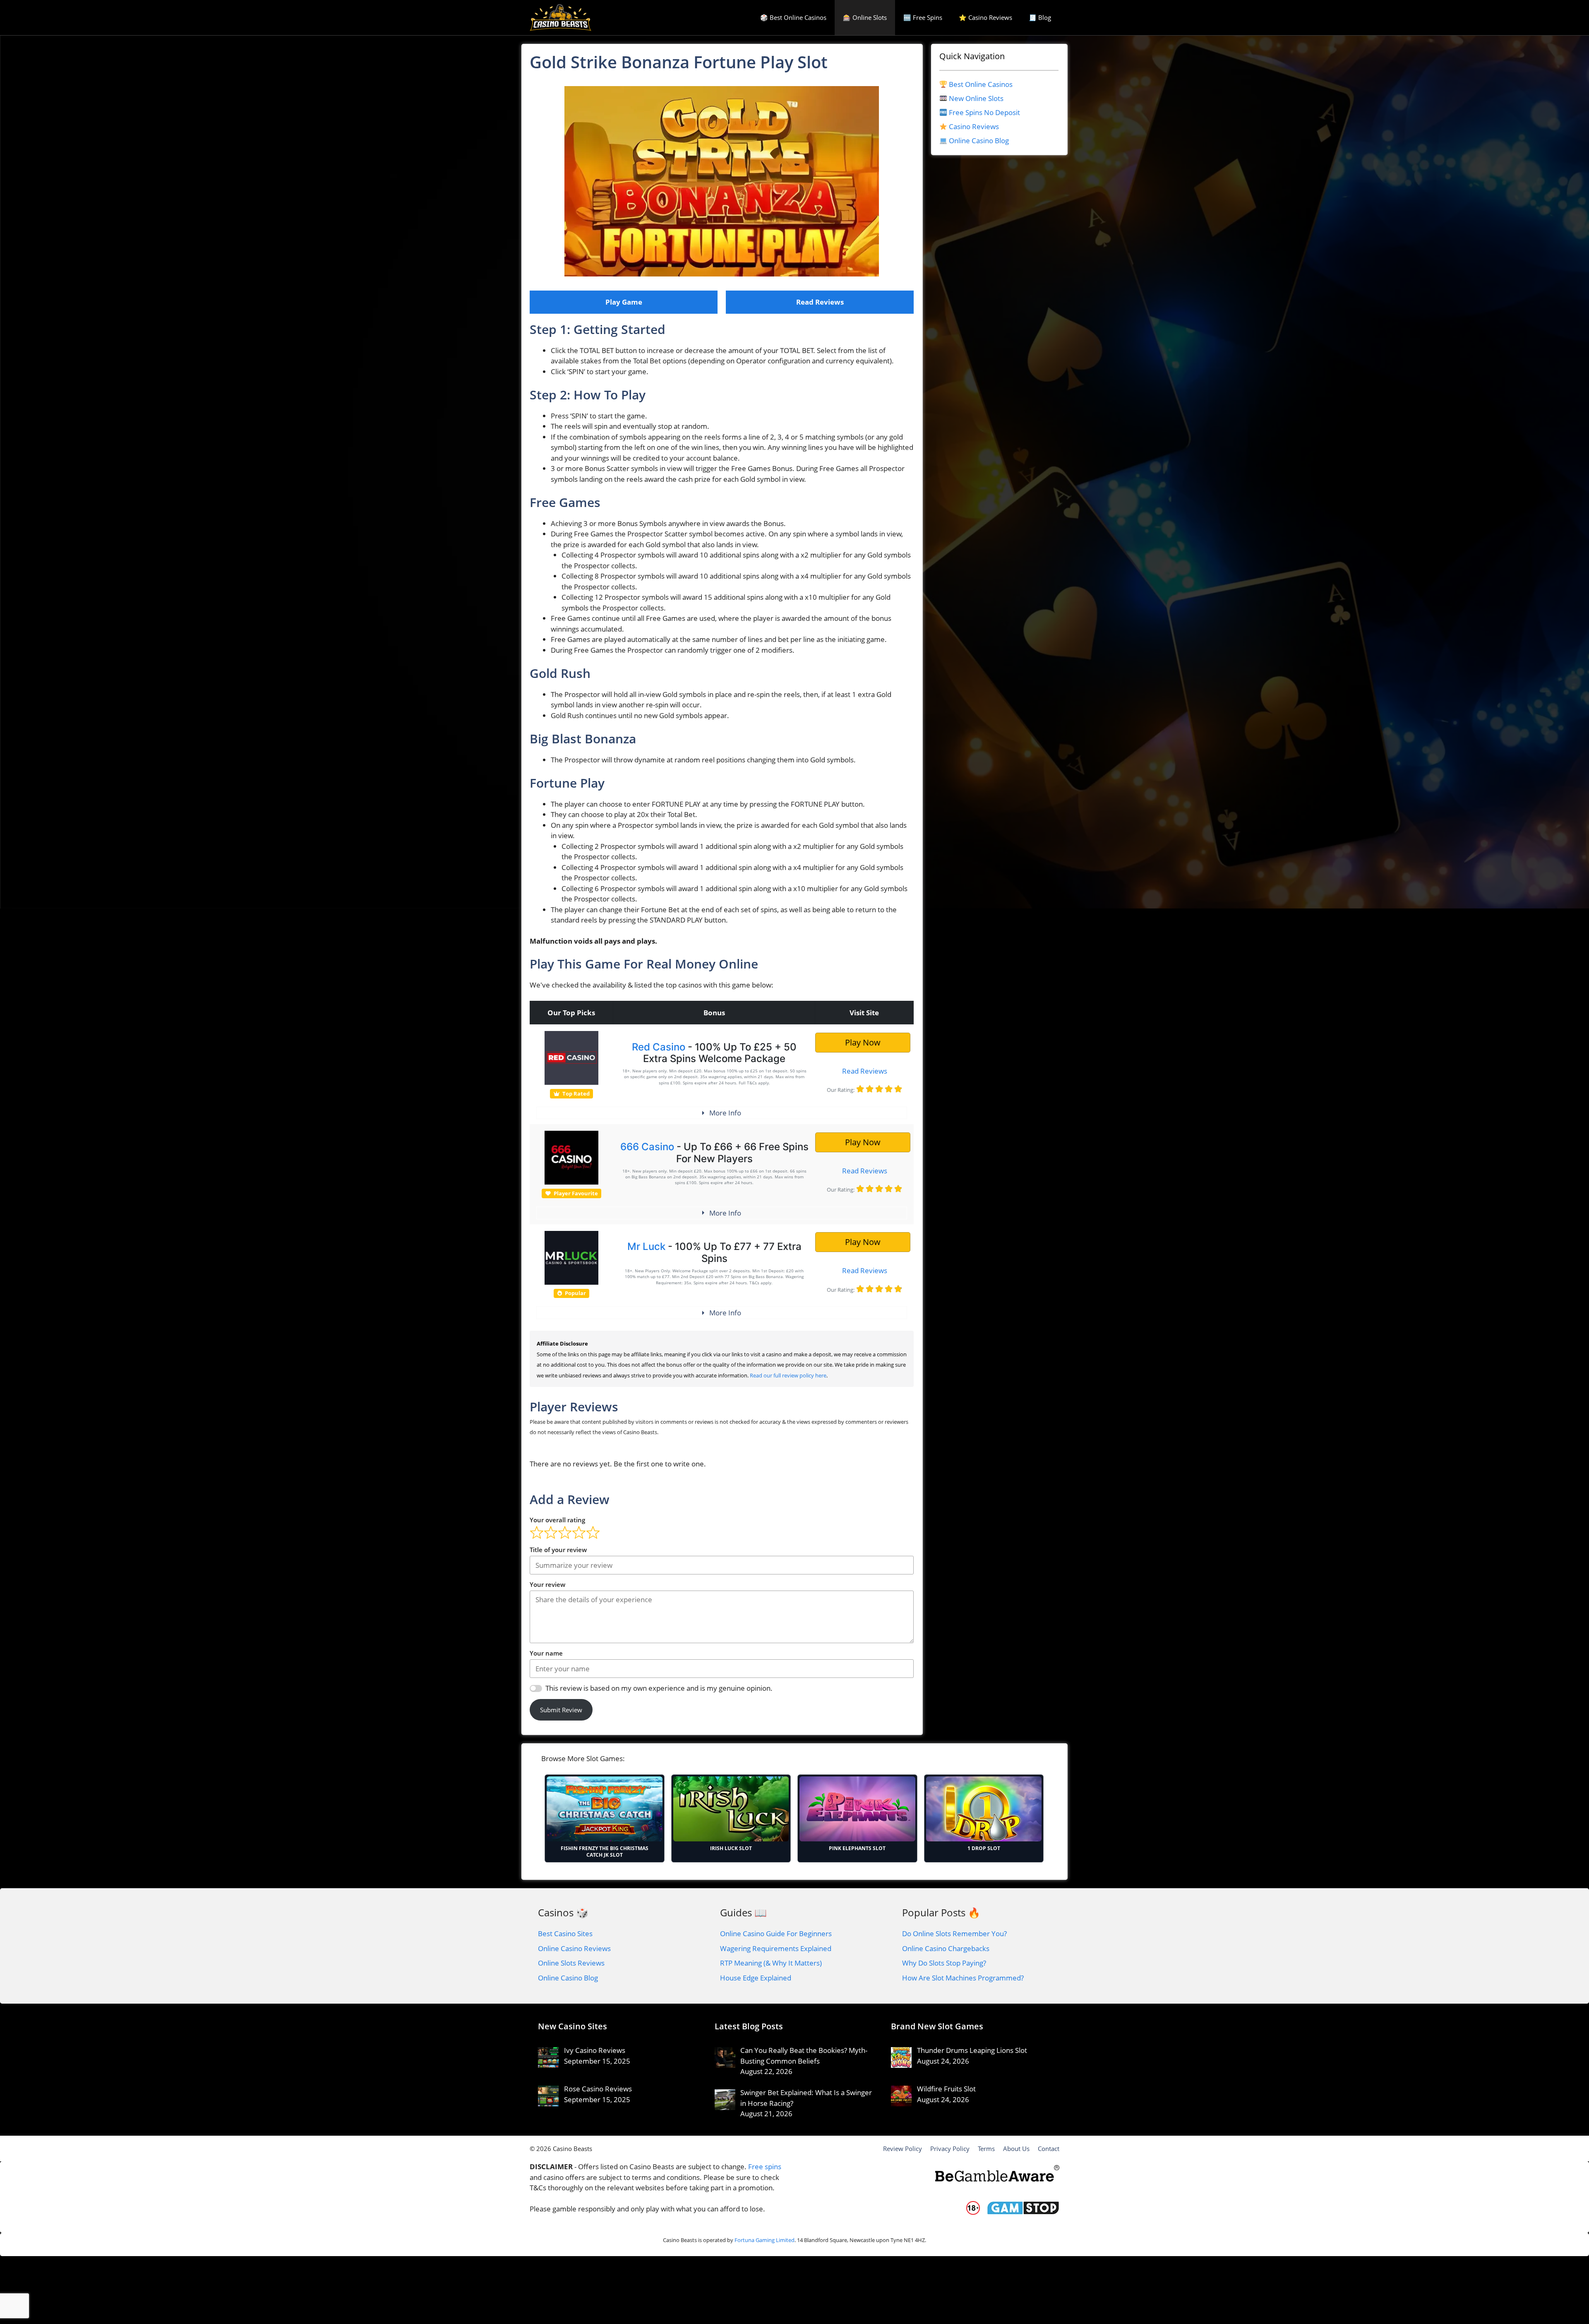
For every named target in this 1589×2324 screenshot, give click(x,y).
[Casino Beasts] (560, 18)
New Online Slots (976, 98)
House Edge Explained (756, 1978)
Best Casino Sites (565, 1933)
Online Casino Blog (979, 141)
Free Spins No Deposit (984, 112)
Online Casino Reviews (574, 1948)
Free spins (765, 2167)
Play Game (624, 302)
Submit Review (561, 1710)
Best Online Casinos (981, 84)
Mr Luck (646, 1246)
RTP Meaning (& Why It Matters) (771, 1963)
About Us (1016, 2149)
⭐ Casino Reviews (985, 17)
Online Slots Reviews (571, 1963)
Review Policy (903, 2149)
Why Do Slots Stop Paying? (944, 1963)
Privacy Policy (950, 2149)
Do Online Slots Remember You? (954, 1933)
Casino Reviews (974, 126)
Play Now (863, 1042)
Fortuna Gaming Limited (764, 2240)
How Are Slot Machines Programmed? (963, 1978)
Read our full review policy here (788, 1375)
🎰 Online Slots (865, 17)
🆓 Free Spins (923, 17)
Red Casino (659, 1047)
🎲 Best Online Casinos (793, 17)
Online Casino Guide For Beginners (776, 1933)
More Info (725, 1113)
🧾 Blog (1040, 17)
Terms (986, 2149)
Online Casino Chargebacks (946, 1948)
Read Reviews (820, 302)
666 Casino (647, 1147)
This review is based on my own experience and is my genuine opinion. (659, 1688)
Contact (1049, 2149)
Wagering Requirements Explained (776, 1948)
